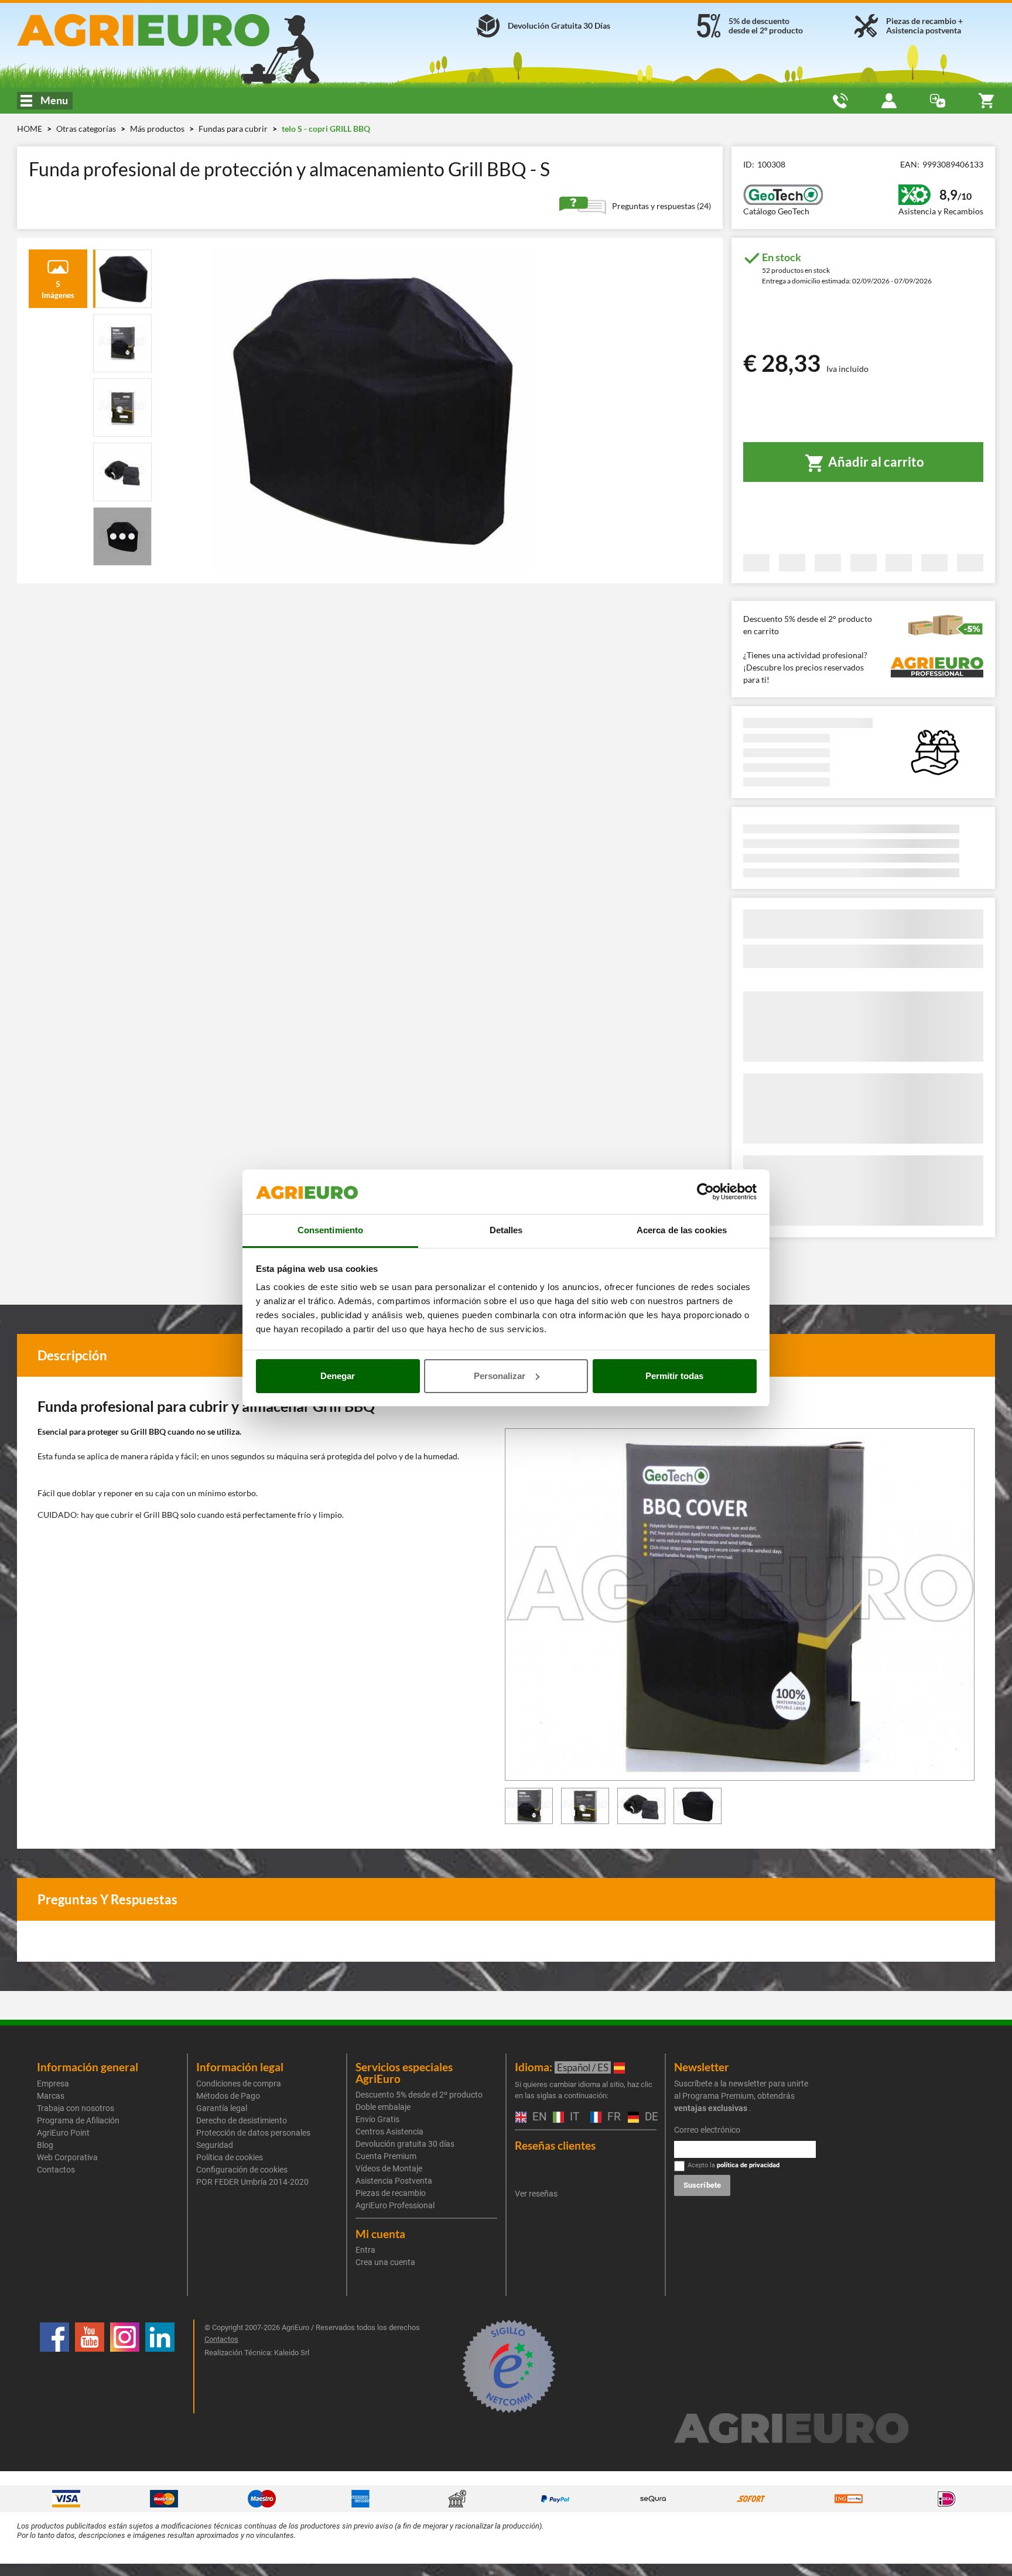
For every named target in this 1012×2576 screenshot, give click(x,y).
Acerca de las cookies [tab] (682, 1230)
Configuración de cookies (242, 2170)
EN (537, 2117)
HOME (30, 129)
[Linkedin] (160, 2366)
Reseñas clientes (555, 2145)
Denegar (338, 1376)
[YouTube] (90, 2366)
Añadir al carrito (875, 462)
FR (612, 2117)
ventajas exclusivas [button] (711, 2108)
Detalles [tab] (506, 1230)
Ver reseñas (536, 2194)
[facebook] (54, 2366)
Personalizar (500, 1376)
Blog (45, 2145)
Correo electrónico (707, 2130)
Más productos (158, 129)
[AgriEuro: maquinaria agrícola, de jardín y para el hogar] (174, 30)
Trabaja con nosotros (76, 2108)
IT (573, 2117)
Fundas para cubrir (234, 129)
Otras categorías (87, 129)
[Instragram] (125, 2366)
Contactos (56, 2170)
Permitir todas (674, 1376)
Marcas (51, 2096)
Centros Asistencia (389, 2132)
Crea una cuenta (385, 2262)
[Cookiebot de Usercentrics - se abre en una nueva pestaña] (705, 1192)
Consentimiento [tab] (330, 1230)
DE (649, 2117)
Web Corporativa (67, 2157)
